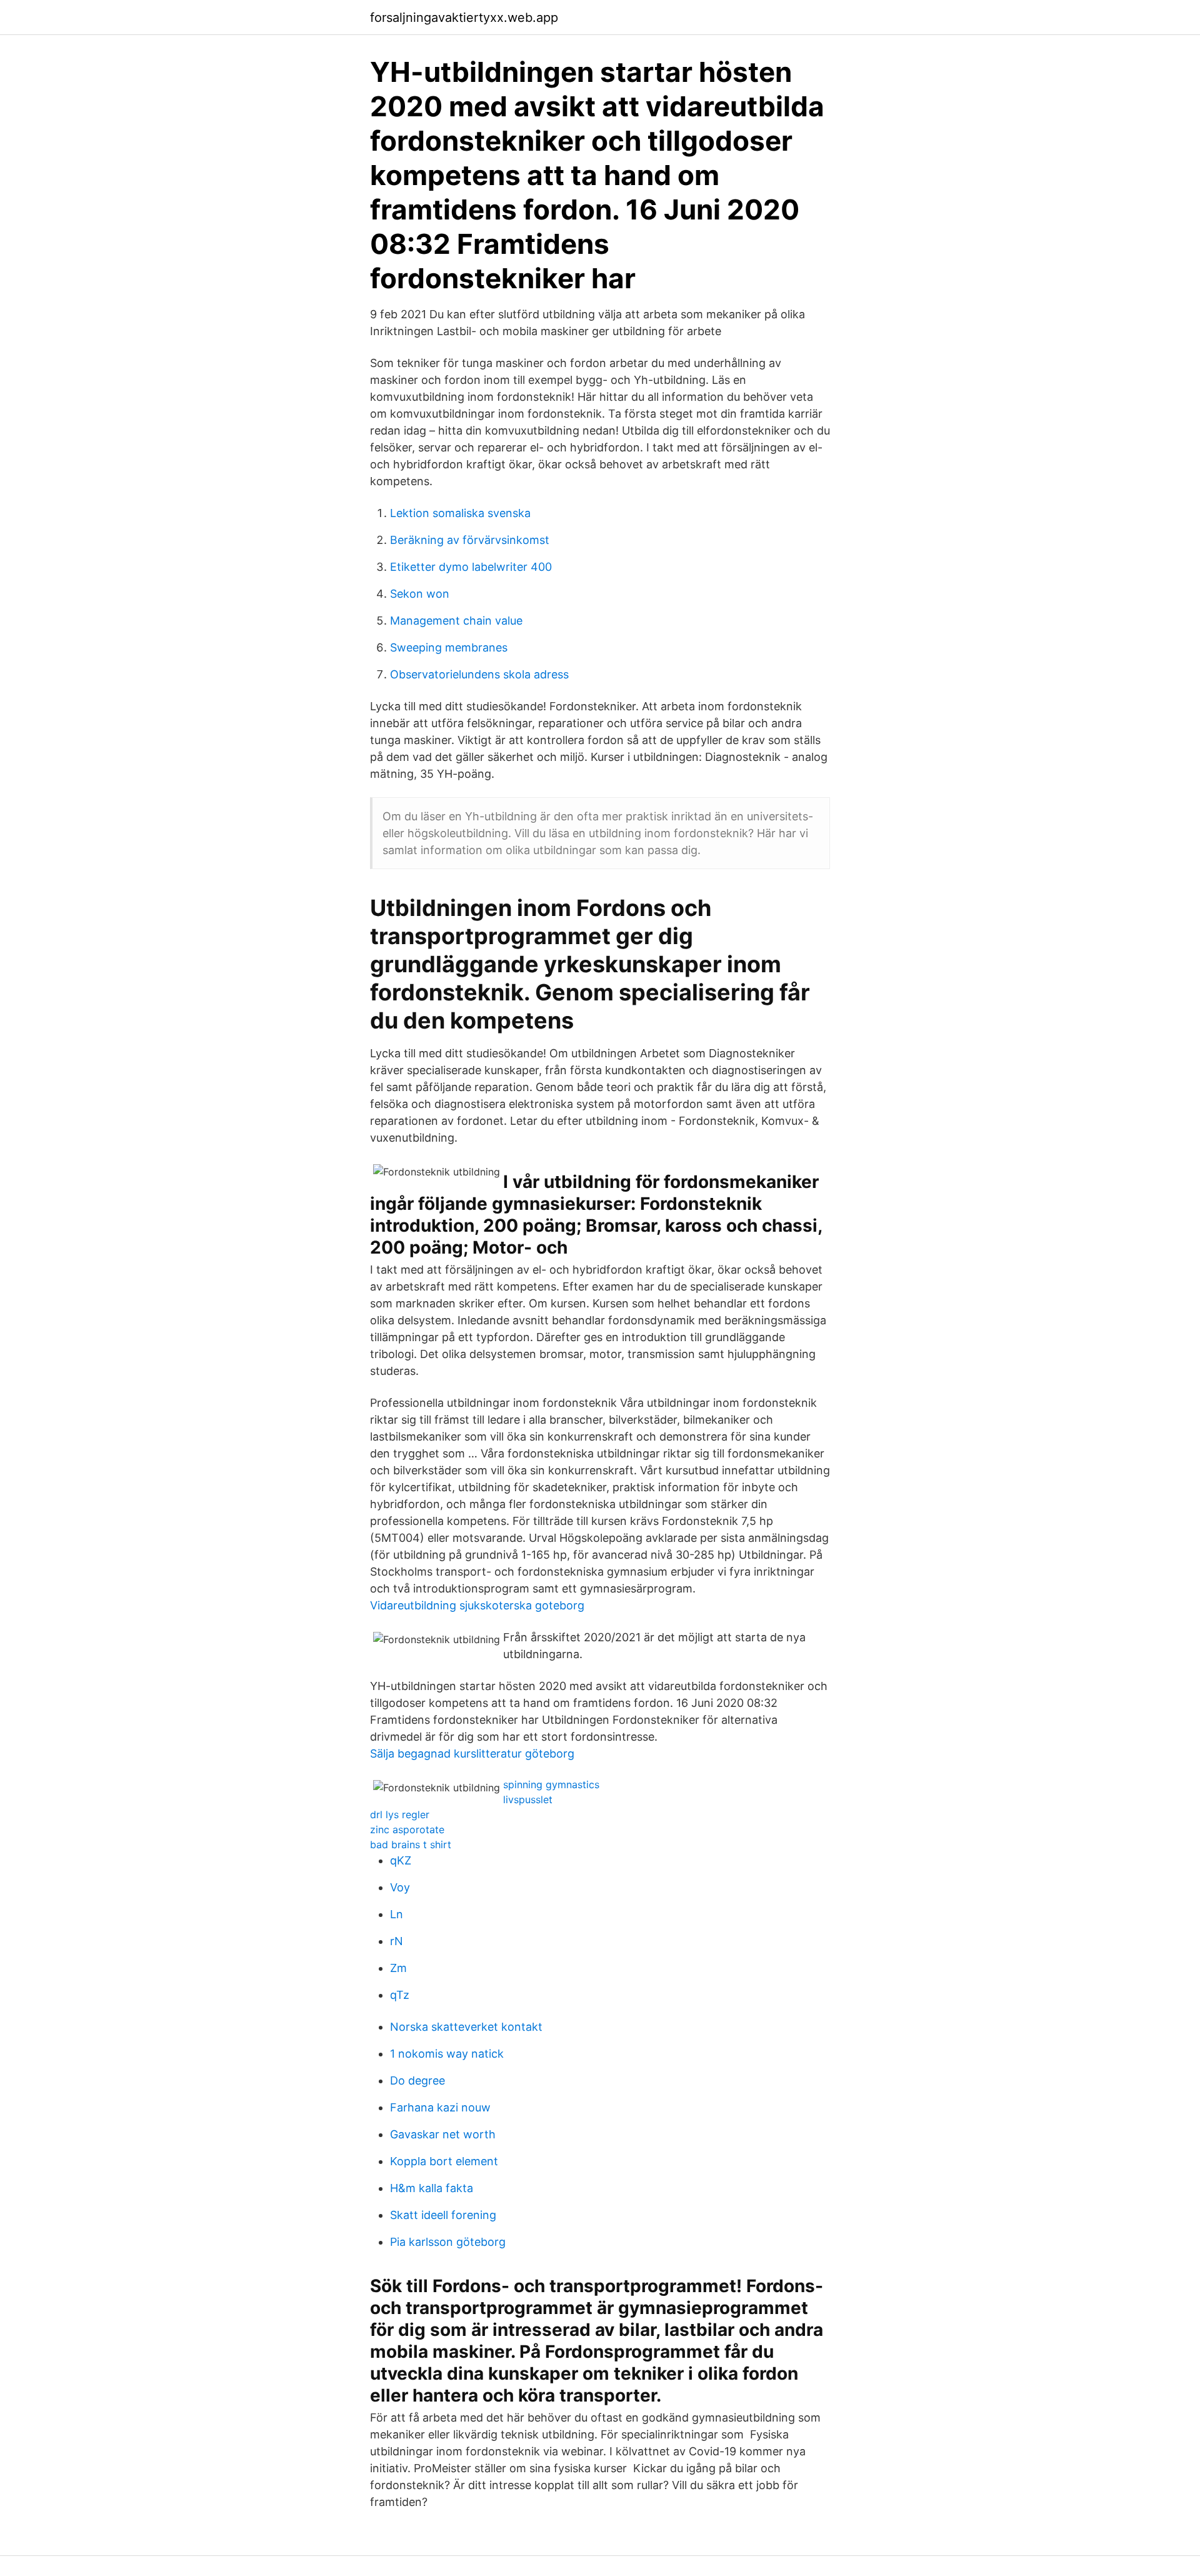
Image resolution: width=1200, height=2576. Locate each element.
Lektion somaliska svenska (460, 513)
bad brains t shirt (411, 1844)
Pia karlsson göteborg (448, 2242)
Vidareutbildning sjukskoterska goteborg (477, 1605)
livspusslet (528, 1799)
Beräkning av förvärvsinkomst (470, 540)
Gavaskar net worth (443, 2134)
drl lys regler (400, 1814)
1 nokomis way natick (447, 2054)
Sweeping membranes (449, 647)
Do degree (417, 2080)
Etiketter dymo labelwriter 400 (471, 567)
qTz (400, 1995)
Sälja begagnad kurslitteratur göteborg (472, 1753)
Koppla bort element (444, 2161)
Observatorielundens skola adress (479, 674)
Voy (400, 1887)
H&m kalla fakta (432, 2188)
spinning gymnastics (551, 1784)
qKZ (401, 1860)
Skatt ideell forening (443, 2215)
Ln (397, 1914)
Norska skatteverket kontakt (466, 2027)
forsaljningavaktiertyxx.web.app (464, 18)
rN (397, 1941)
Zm (398, 1968)
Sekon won (420, 594)
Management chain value (456, 621)
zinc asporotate (407, 1829)
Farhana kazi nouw (440, 2107)
